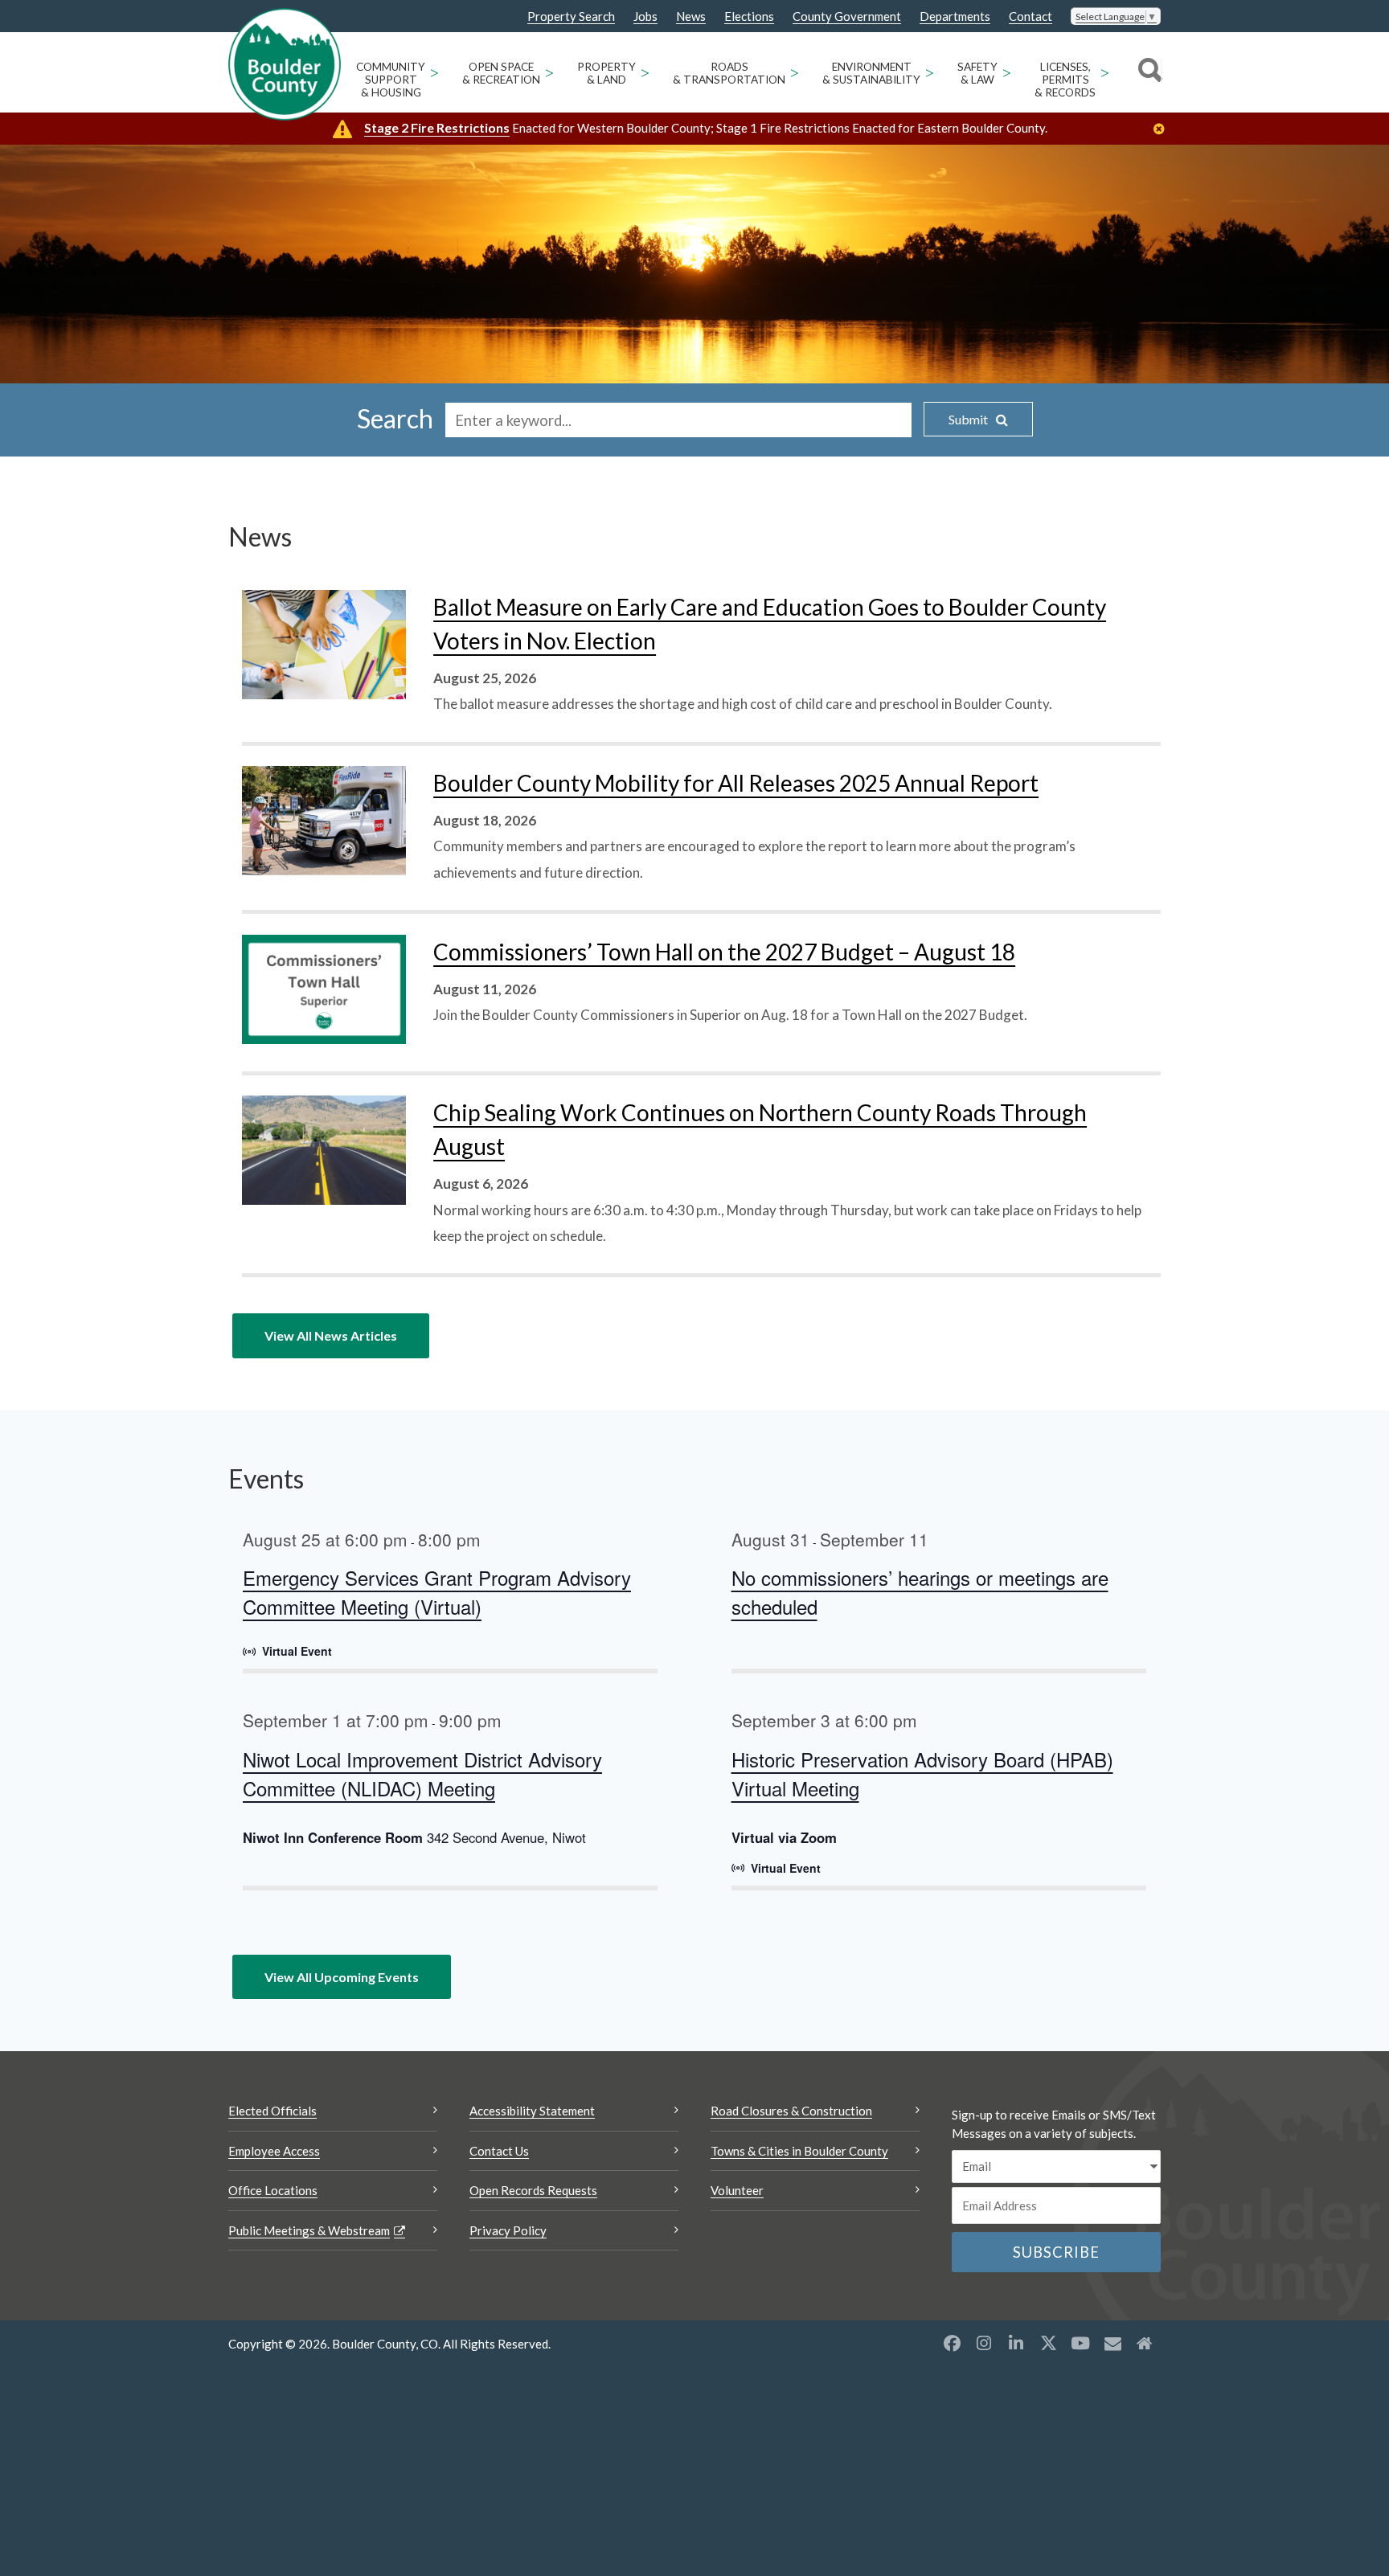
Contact (1030, 16)
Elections (749, 16)
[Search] (1147, 72)
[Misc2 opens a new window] (1145, 2343)
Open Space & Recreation (501, 73)
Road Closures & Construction (791, 2111)
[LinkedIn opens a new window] (1016, 2343)
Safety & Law (977, 73)
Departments (955, 16)
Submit (968, 419)
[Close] (1163, 129)
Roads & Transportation (729, 73)
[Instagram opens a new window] (984, 2343)
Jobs (645, 16)
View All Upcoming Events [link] (342, 1977)
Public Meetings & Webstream (309, 2230)
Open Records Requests (533, 2190)
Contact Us (499, 2151)
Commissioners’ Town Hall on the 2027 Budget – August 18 (724, 952)
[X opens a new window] (1048, 2343)
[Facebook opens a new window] (952, 2343)
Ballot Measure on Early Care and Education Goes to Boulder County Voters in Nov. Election (770, 624)
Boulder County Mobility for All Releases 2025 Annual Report (736, 783)
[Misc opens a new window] (1112, 2343)
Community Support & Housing (391, 80)
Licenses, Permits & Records (1065, 80)
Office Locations (273, 2190)
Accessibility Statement (532, 2111)
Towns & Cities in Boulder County (799, 2151)
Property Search (571, 17)
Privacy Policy (508, 2230)
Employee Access (274, 2151)
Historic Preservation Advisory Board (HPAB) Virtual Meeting (922, 1773)
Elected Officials (272, 2111)
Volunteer (737, 2190)
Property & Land (606, 73)
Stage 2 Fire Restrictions (437, 127)
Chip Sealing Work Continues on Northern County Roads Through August (760, 1129)
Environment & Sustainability (871, 73)
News (691, 16)
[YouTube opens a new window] (1080, 2343)
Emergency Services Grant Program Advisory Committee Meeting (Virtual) (437, 1592)
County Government (847, 16)
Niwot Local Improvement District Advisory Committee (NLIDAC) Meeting (422, 1773)
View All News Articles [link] (331, 1335)
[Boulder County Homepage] (285, 64)
